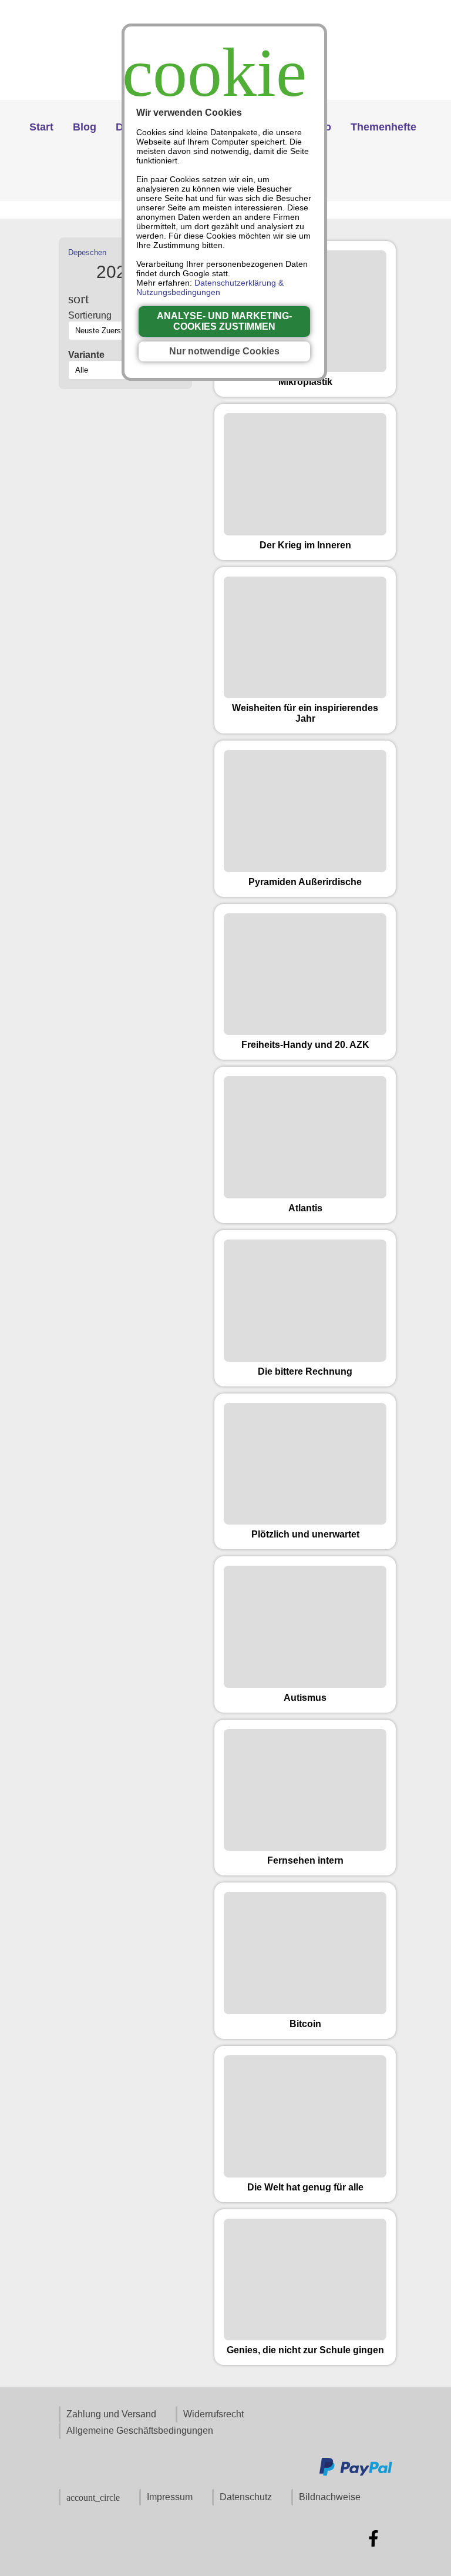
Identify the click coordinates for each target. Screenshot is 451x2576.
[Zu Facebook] (373, 2538)
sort (79, 299)
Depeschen (87, 252)
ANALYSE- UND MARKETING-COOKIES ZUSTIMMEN (224, 321)
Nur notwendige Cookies (224, 351)
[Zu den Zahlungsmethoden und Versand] (356, 2474)
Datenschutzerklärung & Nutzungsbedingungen (210, 287)
